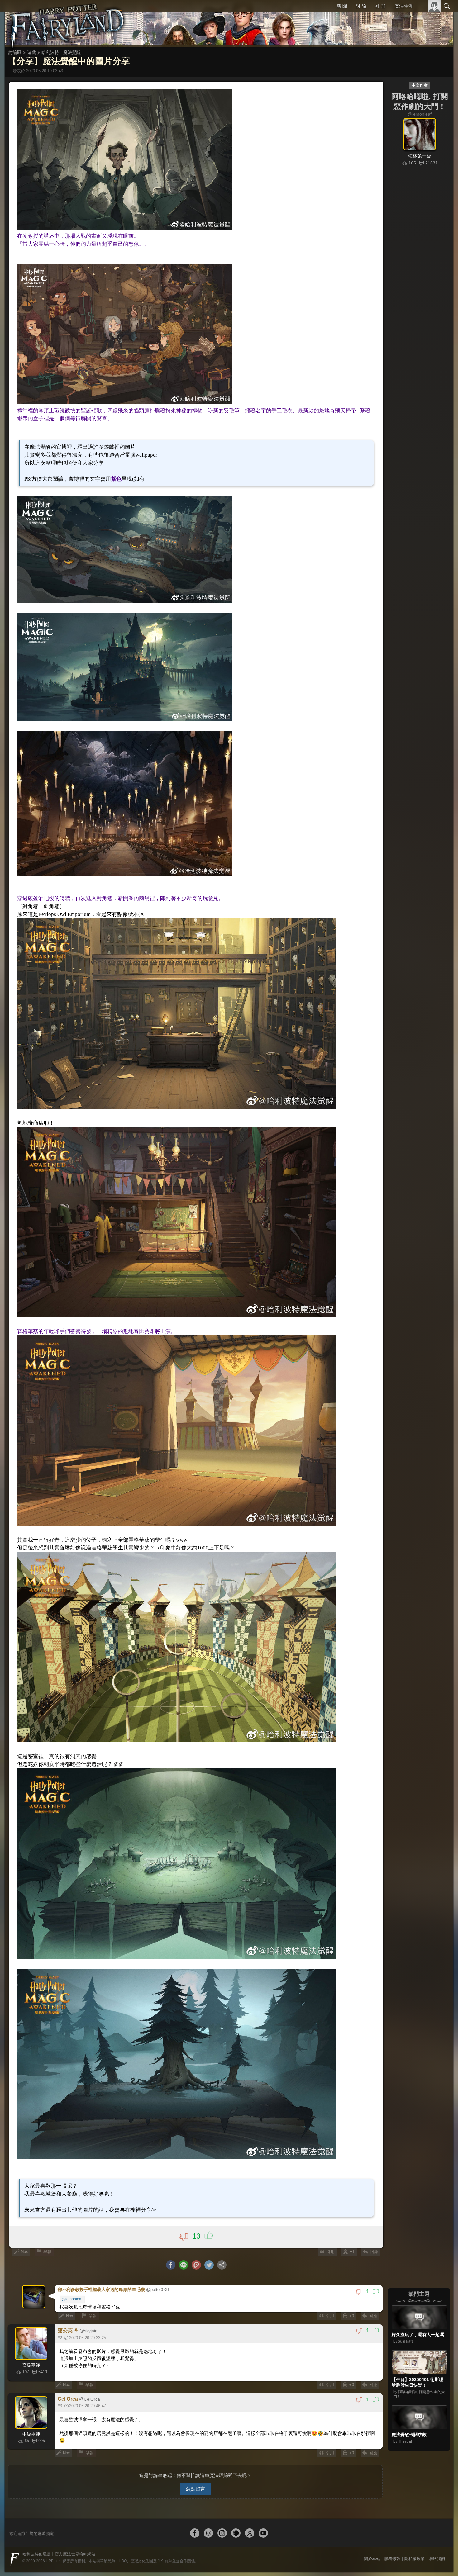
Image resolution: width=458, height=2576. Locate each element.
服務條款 (392, 2537)
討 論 (362, 6)
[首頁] (67, 23)
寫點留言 (195, 2467)
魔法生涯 (404, 6)
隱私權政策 (415, 2537)
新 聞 (343, 6)
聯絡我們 (437, 2537)
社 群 (381, 6)
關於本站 (372, 2537)
